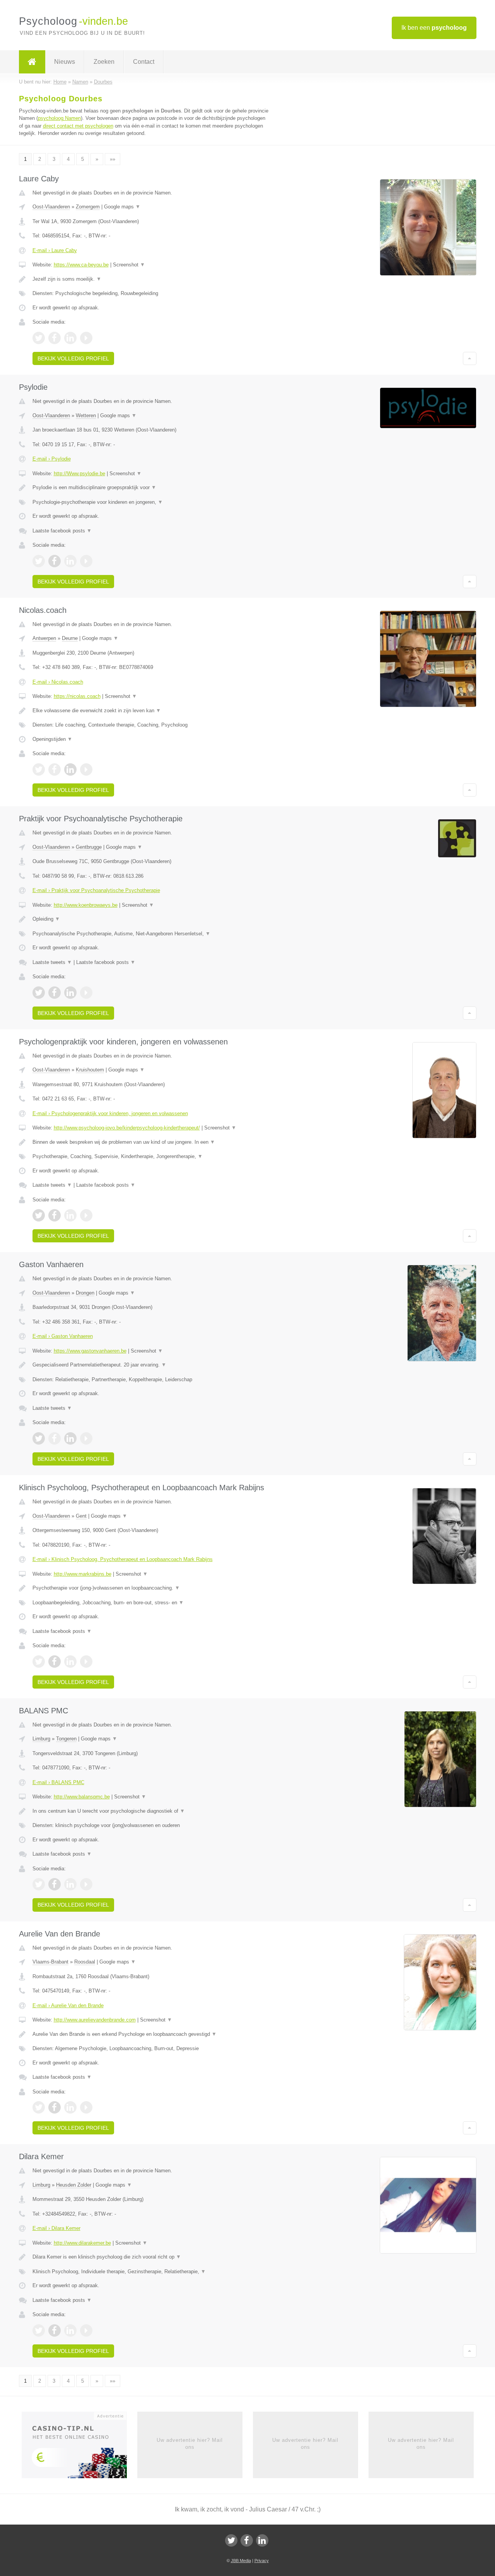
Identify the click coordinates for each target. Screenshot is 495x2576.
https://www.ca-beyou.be (81, 265)
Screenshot (129, 265)
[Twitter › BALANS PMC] (39, 1884)
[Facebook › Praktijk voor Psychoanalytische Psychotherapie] (55, 993)
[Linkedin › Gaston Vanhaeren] (70, 1438)
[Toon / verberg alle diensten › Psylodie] (152, 502)
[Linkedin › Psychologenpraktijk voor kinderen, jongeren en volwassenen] (70, 1215)
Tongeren (66, 1739)
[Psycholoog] (32, 62)
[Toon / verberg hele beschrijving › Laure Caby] (152, 279)
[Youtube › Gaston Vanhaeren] (86, 1438)
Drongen (85, 1293)
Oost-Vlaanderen (51, 207)
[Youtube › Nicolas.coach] (86, 769)
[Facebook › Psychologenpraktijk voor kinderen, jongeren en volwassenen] (55, 1215)
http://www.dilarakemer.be (82, 2243)
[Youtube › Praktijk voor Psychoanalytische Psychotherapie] (86, 993)
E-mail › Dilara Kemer (56, 2228)
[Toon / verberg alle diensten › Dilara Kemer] (152, 2272)
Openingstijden (52, 739)
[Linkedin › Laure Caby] (70, 338)
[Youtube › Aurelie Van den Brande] (86, 2107)
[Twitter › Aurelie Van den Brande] (39, 2107)
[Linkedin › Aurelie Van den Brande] (70, 2107)
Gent (81, 1516)
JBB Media (241, 2561)
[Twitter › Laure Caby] (39, 338)
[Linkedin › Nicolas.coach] (70, 769)
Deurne (70, 638)
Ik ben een (434, 28)
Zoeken (104, 62)
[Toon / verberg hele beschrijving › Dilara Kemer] (152, 2257)
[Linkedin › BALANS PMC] (70, 1884)
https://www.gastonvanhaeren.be (90, 1351)
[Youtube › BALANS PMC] (86, 1884)
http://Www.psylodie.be (79, 473)
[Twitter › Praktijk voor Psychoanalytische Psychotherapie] (39, 993)
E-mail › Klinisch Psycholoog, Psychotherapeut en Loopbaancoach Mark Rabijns (123, 1559)
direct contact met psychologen (78, 126)
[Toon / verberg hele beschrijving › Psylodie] (152, 488)
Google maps (122, 207)
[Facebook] (247, 2540)
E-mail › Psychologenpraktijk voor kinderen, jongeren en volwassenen (110, 1113)
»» (113, 159)
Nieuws (65, 62)
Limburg (41, 1739)
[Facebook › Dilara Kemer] (55, 2330)
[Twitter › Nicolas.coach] (39, 769)
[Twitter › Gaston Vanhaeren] (39, 1438)
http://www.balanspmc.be (82, 1797)
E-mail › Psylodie (52, 459)
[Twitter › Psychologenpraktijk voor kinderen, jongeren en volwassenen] (39, 1215)
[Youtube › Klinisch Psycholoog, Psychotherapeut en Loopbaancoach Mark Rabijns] (86, 1662)
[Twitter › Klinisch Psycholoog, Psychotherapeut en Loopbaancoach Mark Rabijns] (39, 1662)
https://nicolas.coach (77, 696)
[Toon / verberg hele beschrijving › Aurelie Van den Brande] (152, 2034)
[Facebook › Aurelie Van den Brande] (55, 2107)
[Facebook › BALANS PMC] (55, 1884)
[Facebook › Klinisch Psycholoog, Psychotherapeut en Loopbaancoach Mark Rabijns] (55, 1662)
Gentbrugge (89, 847)
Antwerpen (44, 638)
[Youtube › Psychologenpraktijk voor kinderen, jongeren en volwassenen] (86, 1215)
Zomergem (88, 207)
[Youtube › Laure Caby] (86, 338)
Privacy (262, 2561)
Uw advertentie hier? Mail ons (190, 2444)
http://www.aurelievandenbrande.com (95, 2020)
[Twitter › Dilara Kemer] (39, 2330)
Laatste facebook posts (62, 531)
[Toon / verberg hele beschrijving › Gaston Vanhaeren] (152, 1365)
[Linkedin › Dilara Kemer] (70, 2330)
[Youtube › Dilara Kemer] (86, 2330)
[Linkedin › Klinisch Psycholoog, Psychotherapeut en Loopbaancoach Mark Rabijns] (70, 1662)
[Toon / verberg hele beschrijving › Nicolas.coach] (152, 711)
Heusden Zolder (74, 2185)
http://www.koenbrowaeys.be (86, 905)
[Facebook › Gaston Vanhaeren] (55, 1438)
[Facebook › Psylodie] (55, 561)
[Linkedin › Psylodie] (70, 561)
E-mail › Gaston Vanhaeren (63, 1336)
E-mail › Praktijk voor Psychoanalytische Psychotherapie (96, 890)
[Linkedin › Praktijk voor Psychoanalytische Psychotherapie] (70, 993)
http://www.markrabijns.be (83, 1574)
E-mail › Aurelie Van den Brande (68, 2005)
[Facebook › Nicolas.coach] (55, 769)
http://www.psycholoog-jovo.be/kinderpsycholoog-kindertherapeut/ (127, 1128)
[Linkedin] (262, 2540)
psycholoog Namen (59, 118)
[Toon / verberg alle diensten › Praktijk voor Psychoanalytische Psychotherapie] (152, 934)
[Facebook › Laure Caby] (55, 338)
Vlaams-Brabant (50, 1962)
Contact (144, 62)
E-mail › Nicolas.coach (58, 682)
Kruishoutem (90, 1070)
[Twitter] (231, 2540)
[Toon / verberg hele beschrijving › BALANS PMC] (152, 1811)
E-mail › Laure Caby (55, 250)
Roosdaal (85, 1962)
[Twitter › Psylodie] (39, 561)
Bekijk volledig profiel (73, 358)
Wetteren (86, 415)
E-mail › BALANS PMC (58, 1782)
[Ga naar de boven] (470, 358)
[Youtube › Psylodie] (86, 561)
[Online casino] (79, 2447)
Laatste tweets (52, 962)
